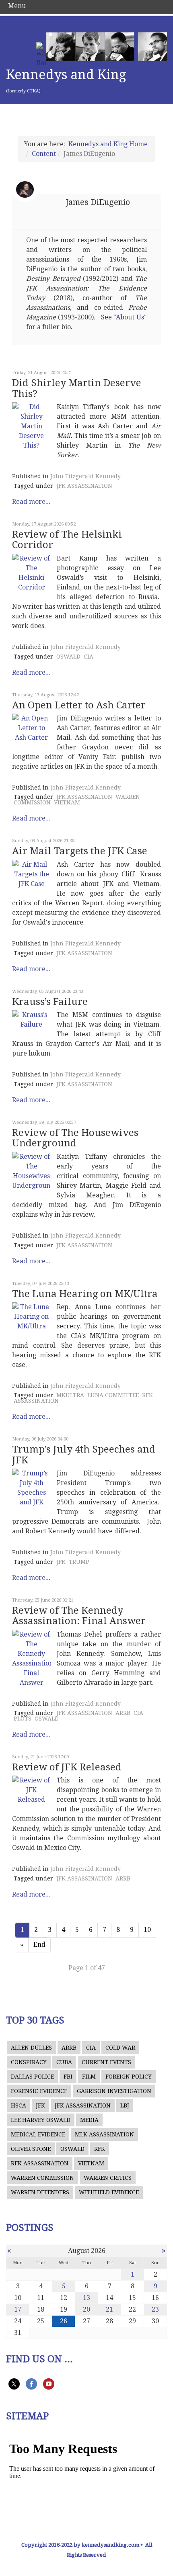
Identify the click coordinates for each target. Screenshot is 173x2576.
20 (86, 2309)
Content (44, 154)
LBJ (125, 2105)
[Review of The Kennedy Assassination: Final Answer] (31, 1659)
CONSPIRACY (29, 2062)
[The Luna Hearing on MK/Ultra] (31, 1317)
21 (109, 2309)
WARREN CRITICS (108, 2178)
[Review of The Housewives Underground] (31, 1171)
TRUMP (79, 1562)
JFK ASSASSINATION (84, 486)
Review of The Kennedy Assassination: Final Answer (79, 1616)
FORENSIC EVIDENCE (39, 2091)
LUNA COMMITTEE (113, 1395)
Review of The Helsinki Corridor (67, 540)
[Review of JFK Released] (31, 1790)
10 (147, 1930)
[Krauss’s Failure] (31, 1020)
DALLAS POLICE (32, 2077)
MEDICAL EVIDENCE (38, 2134)
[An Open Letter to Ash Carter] (31, 728)
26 (64, 2321)
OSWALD (68, 657)
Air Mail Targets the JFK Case (80, 851)
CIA (89, 657)
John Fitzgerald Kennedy (85, 476)
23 (155, 2309)
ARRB (123, 1713)
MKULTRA (70, 1395)
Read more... (31, 502)
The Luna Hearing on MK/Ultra (85, 1294)
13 (86, 2298)
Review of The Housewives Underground (75, 1138)
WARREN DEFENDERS (40, 2192)
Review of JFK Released (67, 1767)
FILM (89, 2077)
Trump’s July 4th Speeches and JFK (84, 1455)
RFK (100, 2149)
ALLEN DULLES (31, 2048)
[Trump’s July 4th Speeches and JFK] (31, 1488)
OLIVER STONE (31, 2149)
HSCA (19, 2105)
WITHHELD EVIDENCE (109, 2192)
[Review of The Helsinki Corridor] (31, 573)
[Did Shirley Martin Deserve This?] (31, 426)
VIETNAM (67, 802)
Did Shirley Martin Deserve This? (77, 388)
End (39, 1945)
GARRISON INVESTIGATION (114, 2091)
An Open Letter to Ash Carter (79, 705)
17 (18, 2309)
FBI (68, 2077)
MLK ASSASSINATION (104, 2134)
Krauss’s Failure (50, 1002)
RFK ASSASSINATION (40, 2163)
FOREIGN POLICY (129, 2077)
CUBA (64, 2062)
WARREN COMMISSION (42, 2178)
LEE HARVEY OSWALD (41, 2120)
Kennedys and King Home (108, 144)
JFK (61, 1562)
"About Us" (130, 317)
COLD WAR (120, 2048)
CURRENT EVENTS (106, 2062)
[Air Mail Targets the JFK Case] (31, 874)
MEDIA (89, 2120)
